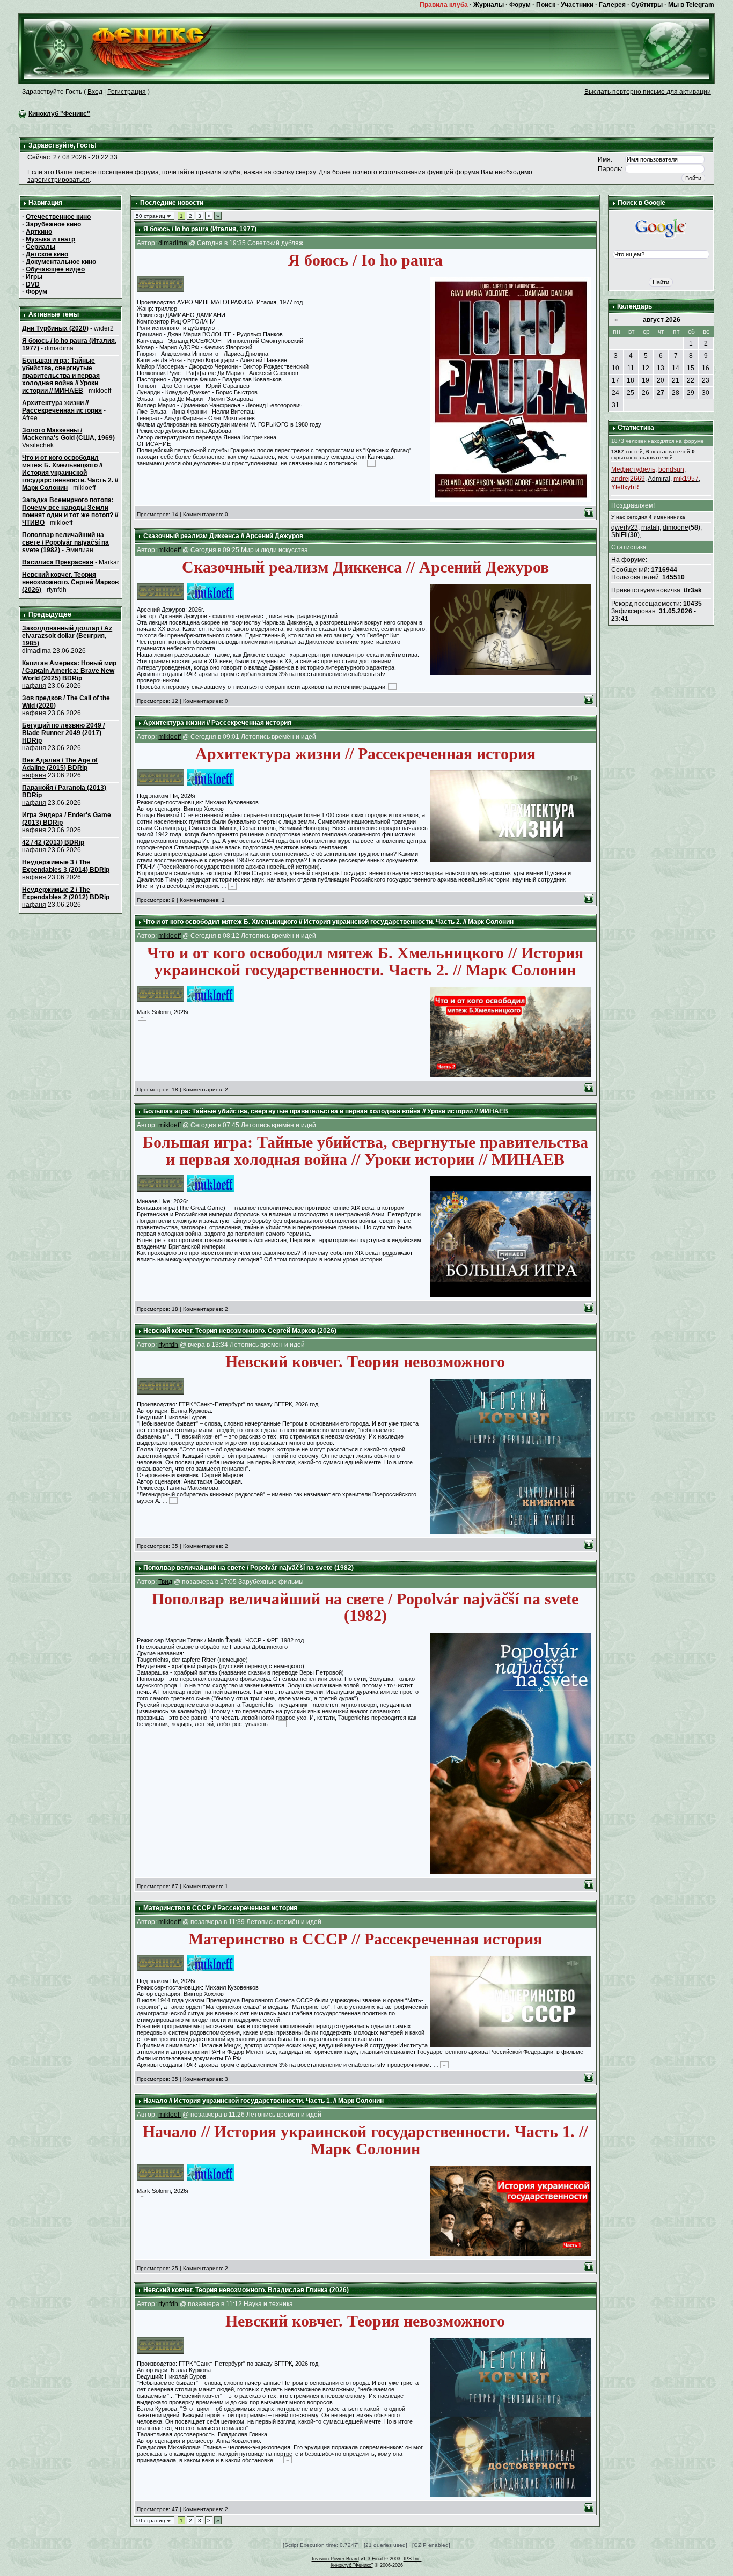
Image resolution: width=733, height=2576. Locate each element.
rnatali (650, 527)
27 (661, 393)
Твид (165, 1582)
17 (615, 380)
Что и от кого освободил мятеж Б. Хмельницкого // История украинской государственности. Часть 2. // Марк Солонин (70, 473)
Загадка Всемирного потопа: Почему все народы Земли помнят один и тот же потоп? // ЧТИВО (70, 511)
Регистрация (127, 92)
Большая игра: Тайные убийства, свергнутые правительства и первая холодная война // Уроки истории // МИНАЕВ (61, 376)
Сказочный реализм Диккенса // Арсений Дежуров (223, 536)
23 (706, 380)
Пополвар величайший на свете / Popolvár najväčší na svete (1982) (65, 542)
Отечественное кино (58, 217)
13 (661, 368)
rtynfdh (168, 1345)
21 (676, 380)
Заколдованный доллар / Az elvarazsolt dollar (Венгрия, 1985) (67, 636)
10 (615, 368)
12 (646, 368)
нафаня (34, 686)
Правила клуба (444, 5)
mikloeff (170, 550)
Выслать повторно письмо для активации (648, 92)
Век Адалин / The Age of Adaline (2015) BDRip (60, 764)
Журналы (489, 5)
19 (646, 380)
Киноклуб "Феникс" (59, 114)
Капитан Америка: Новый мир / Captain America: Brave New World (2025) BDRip (69, 671)
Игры (34, 277)
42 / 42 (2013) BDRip (53, 842)
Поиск (546, 5)
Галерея (612, 5)
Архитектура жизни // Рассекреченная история (62, 407)
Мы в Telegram (691, 5)
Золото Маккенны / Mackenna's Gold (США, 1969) (68, 434)
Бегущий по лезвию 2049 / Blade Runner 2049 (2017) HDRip (63, 733)
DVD (33, 284)
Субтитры (647, 5)
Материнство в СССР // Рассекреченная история (220, 1908)
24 (615, 393)
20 (661, 380)
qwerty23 (625, 527)
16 (706, 368)
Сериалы (41, 247)
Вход (95, 92)
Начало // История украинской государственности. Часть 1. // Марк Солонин (263, 2101)
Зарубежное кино (53, 224)
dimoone (676, 527)
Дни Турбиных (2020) (55, 328)
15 (691, 368)
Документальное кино (61, 262)
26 (646, 393)
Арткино (39, 232)
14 (676, 368)
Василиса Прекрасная (58, 562)
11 (631, 368)
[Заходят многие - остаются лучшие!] (133, 48)
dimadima (36, 651)
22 (691, 380)
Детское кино (47, 254)
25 (631, 393)
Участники (577, 5)
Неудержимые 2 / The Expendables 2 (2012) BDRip (66, 893)
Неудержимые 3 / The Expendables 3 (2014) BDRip (66, 866)
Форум (520, 5)
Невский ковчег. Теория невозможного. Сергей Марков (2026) (70, 582)
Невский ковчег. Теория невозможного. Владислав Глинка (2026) (246, 2290)
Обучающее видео (55, 269)
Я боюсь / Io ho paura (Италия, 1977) (200, 229)
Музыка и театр (50, 239)
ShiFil (620, 535)
